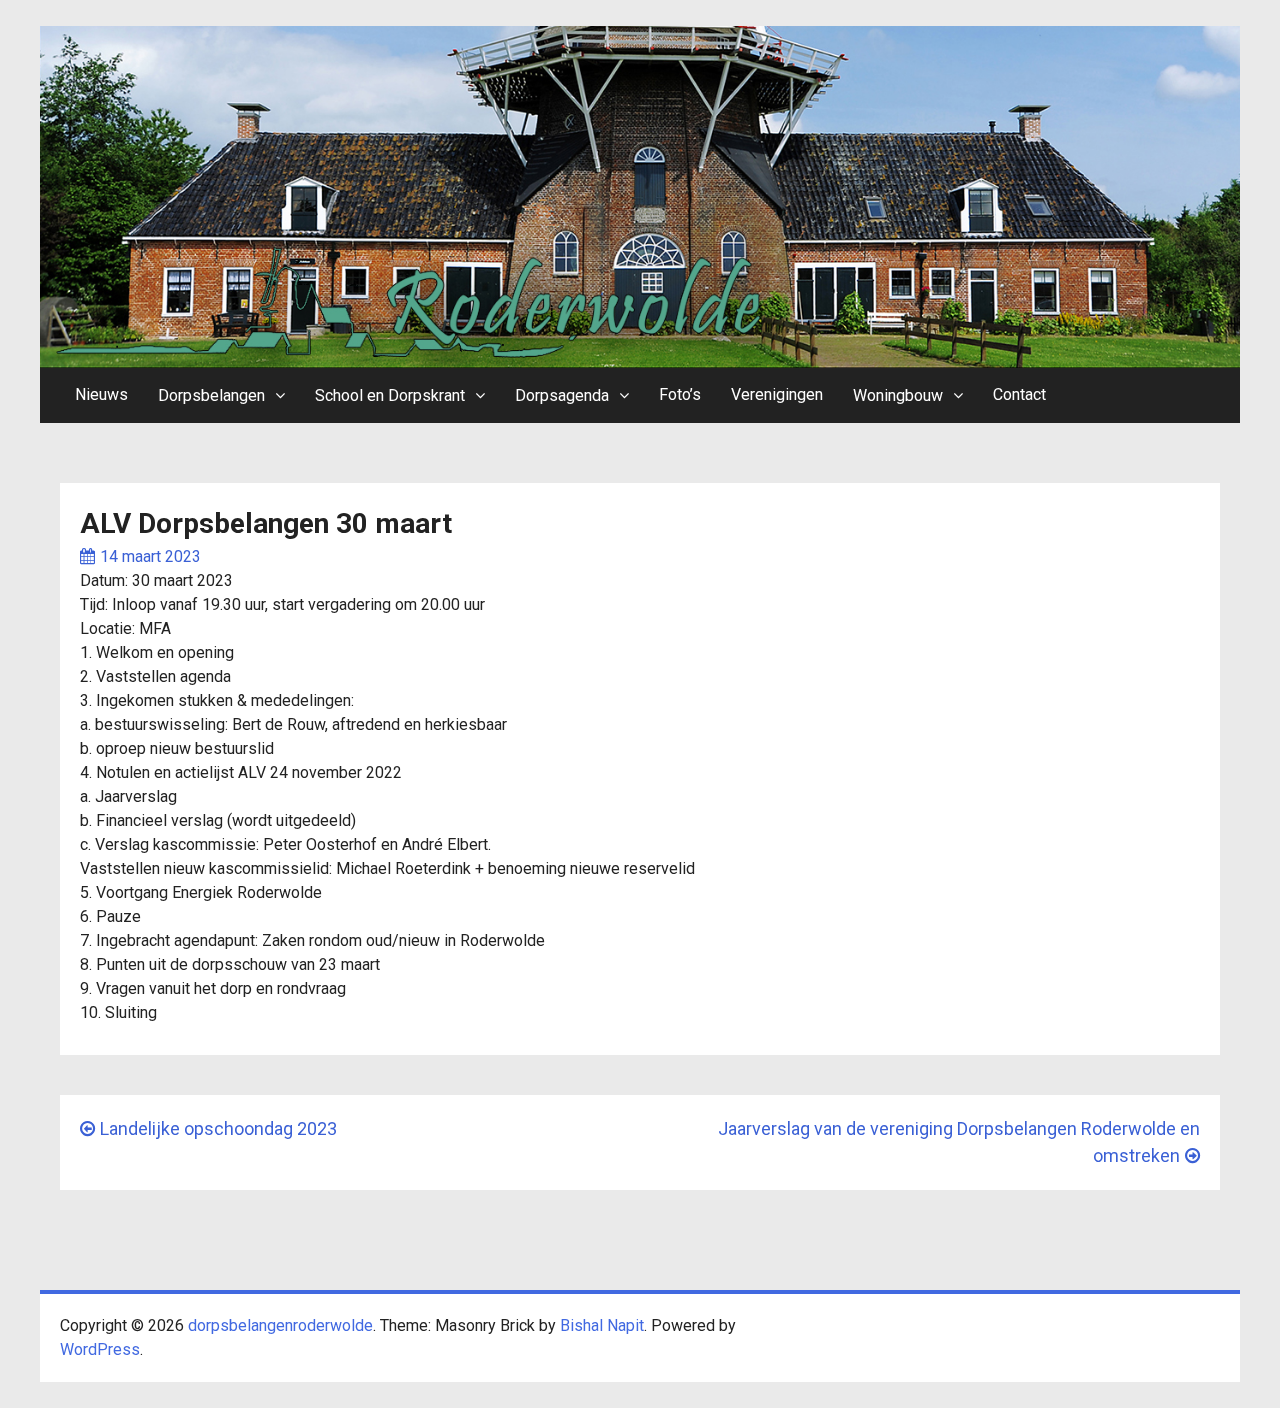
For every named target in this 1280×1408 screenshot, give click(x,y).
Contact (1019, 394)
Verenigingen (777, 394)
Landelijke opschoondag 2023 (218, 1128)
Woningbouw (898, 395)
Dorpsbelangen (211, 395)
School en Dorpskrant (390, 395)
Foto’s (680, 394)
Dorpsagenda (562, 395)
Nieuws (101, 394)
